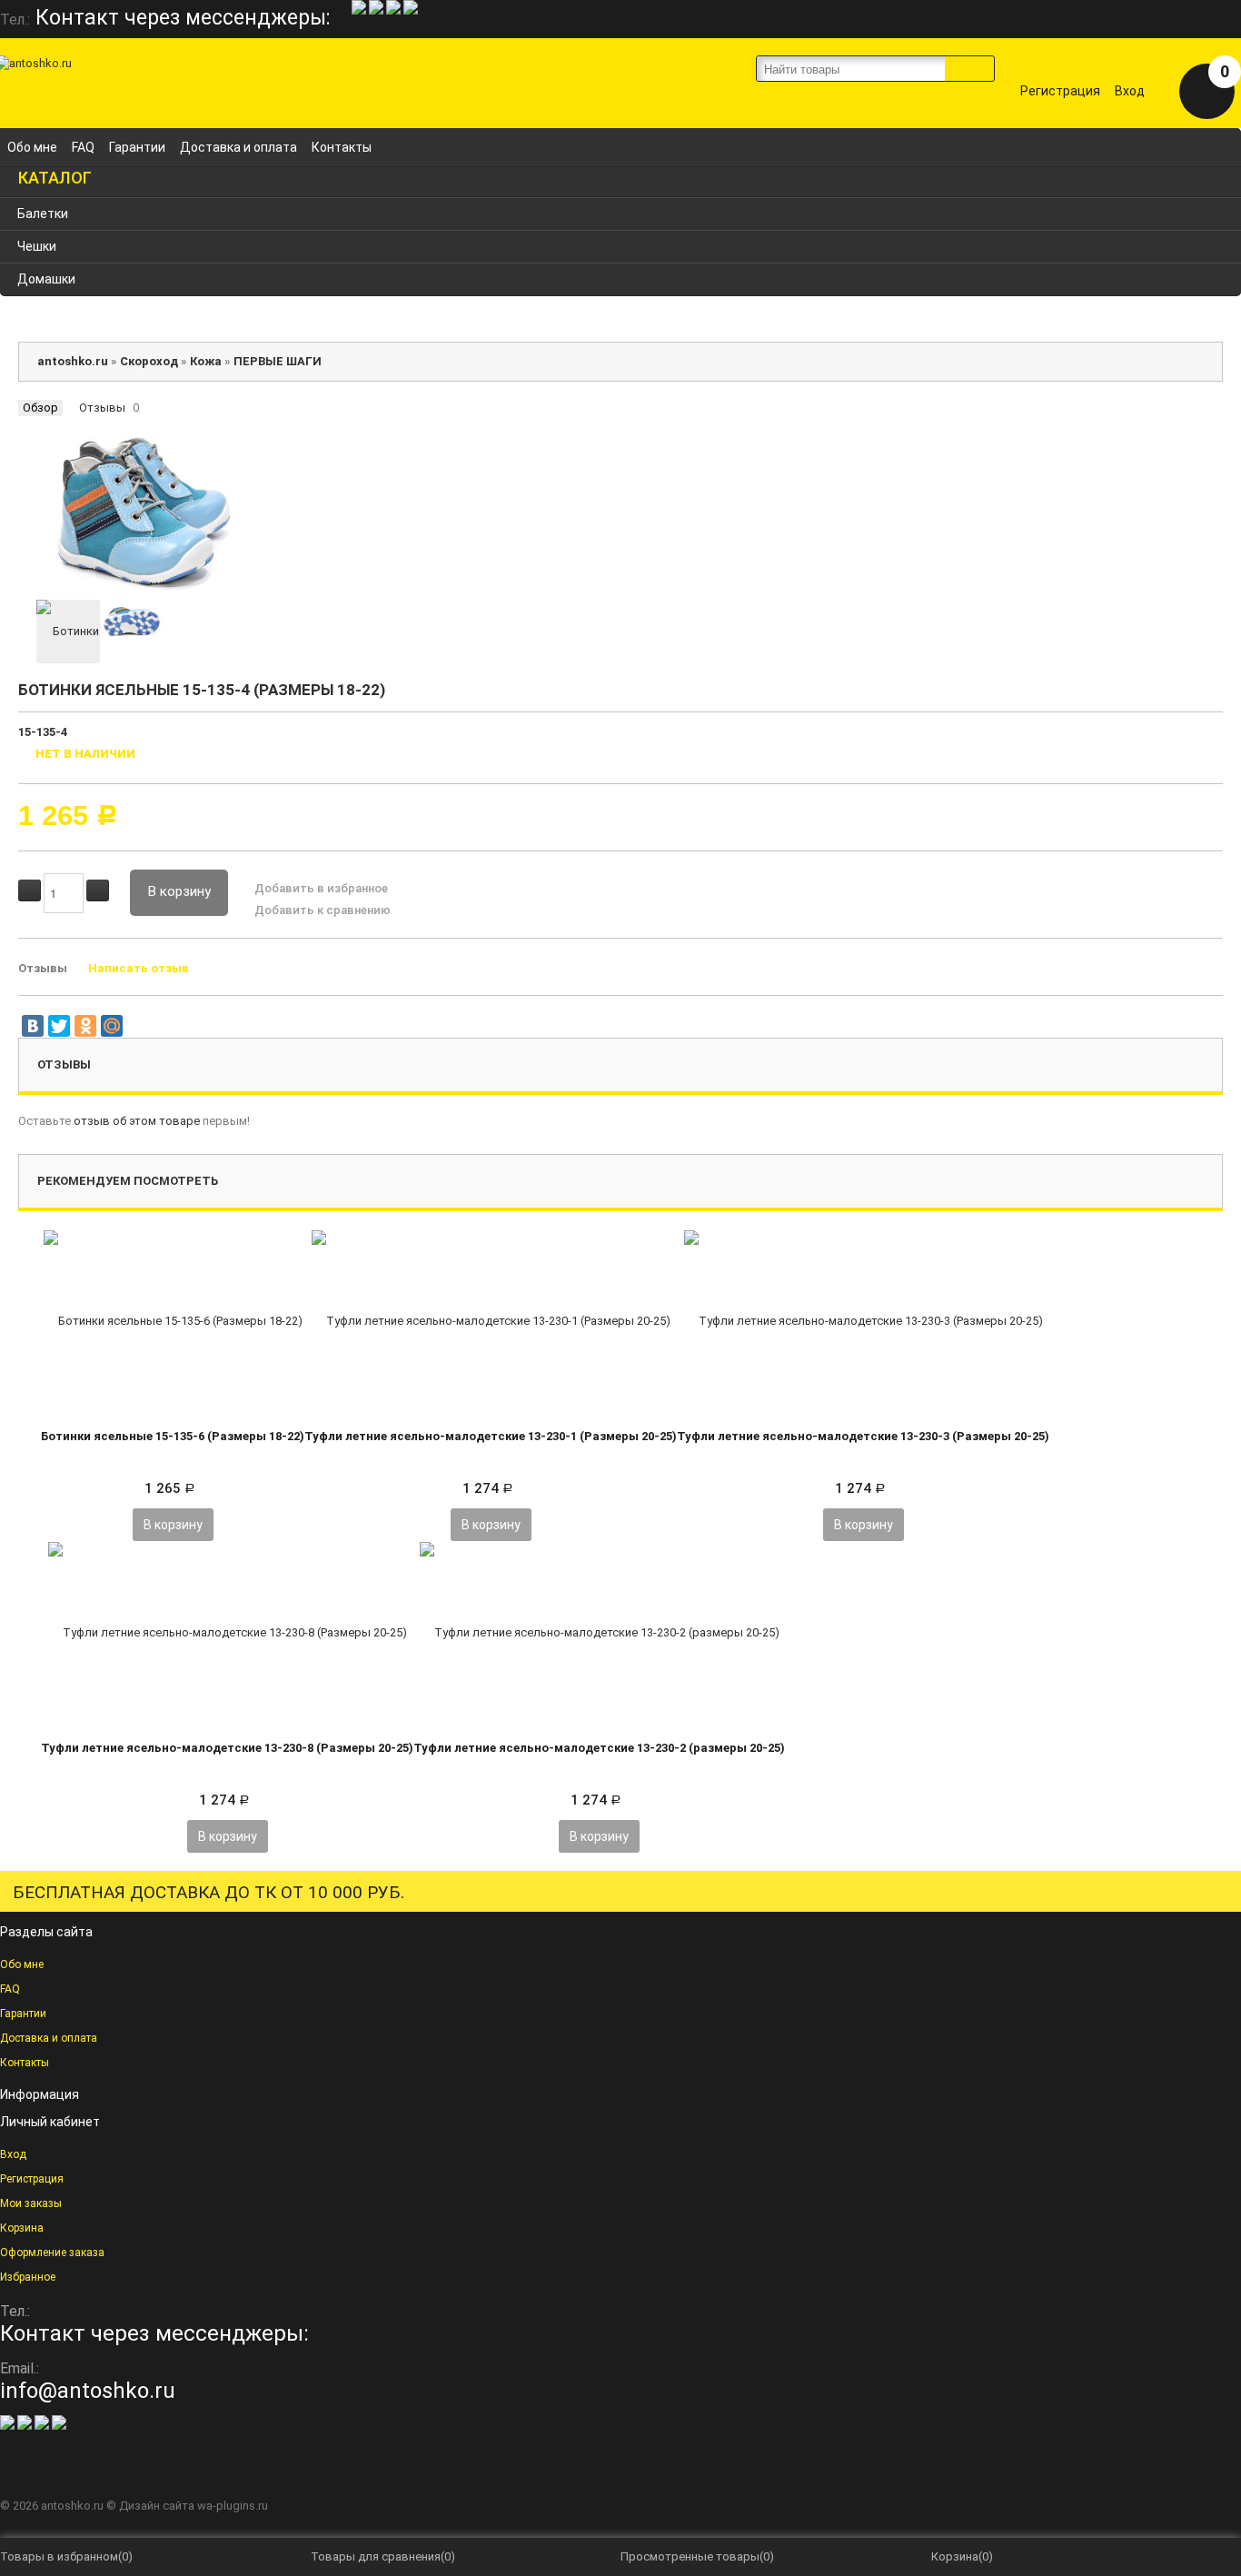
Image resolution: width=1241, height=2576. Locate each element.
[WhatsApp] (360, 10)
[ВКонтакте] (33, 1026)
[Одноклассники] (85, 1026)
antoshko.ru (73, 361)
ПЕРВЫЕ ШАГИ (278, 361)
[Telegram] (395, 10)
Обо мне (32, 147)
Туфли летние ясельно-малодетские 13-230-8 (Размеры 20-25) (227, 1748)
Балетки (43, 214)
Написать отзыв (139, 968)
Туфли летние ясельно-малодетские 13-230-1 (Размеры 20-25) (491, 1436)
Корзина (22, 2228)
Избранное (28, 2277)
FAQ (83, 147)
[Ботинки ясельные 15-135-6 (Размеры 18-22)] (173, 1320)
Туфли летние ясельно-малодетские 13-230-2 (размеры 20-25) (599, 1748)
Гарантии (137, 147)
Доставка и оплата (238, 147)
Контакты (342, 147)
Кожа (206, 361)
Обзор (40, 408)
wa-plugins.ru (233, 2506)
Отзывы (102, 408)
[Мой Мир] (112, 1026)
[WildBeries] (411, 10)
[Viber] (377, 10)
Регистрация (1060, 91)
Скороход (149, 361)
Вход (1130, 91)
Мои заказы (31, 2203)
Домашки (46, 279)
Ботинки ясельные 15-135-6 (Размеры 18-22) (173, 1436)
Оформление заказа (52, 2253)
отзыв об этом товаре (137, 1121)
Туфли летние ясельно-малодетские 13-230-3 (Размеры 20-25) (863, 1436)
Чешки (37, 246)
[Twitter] (59, 1026)
